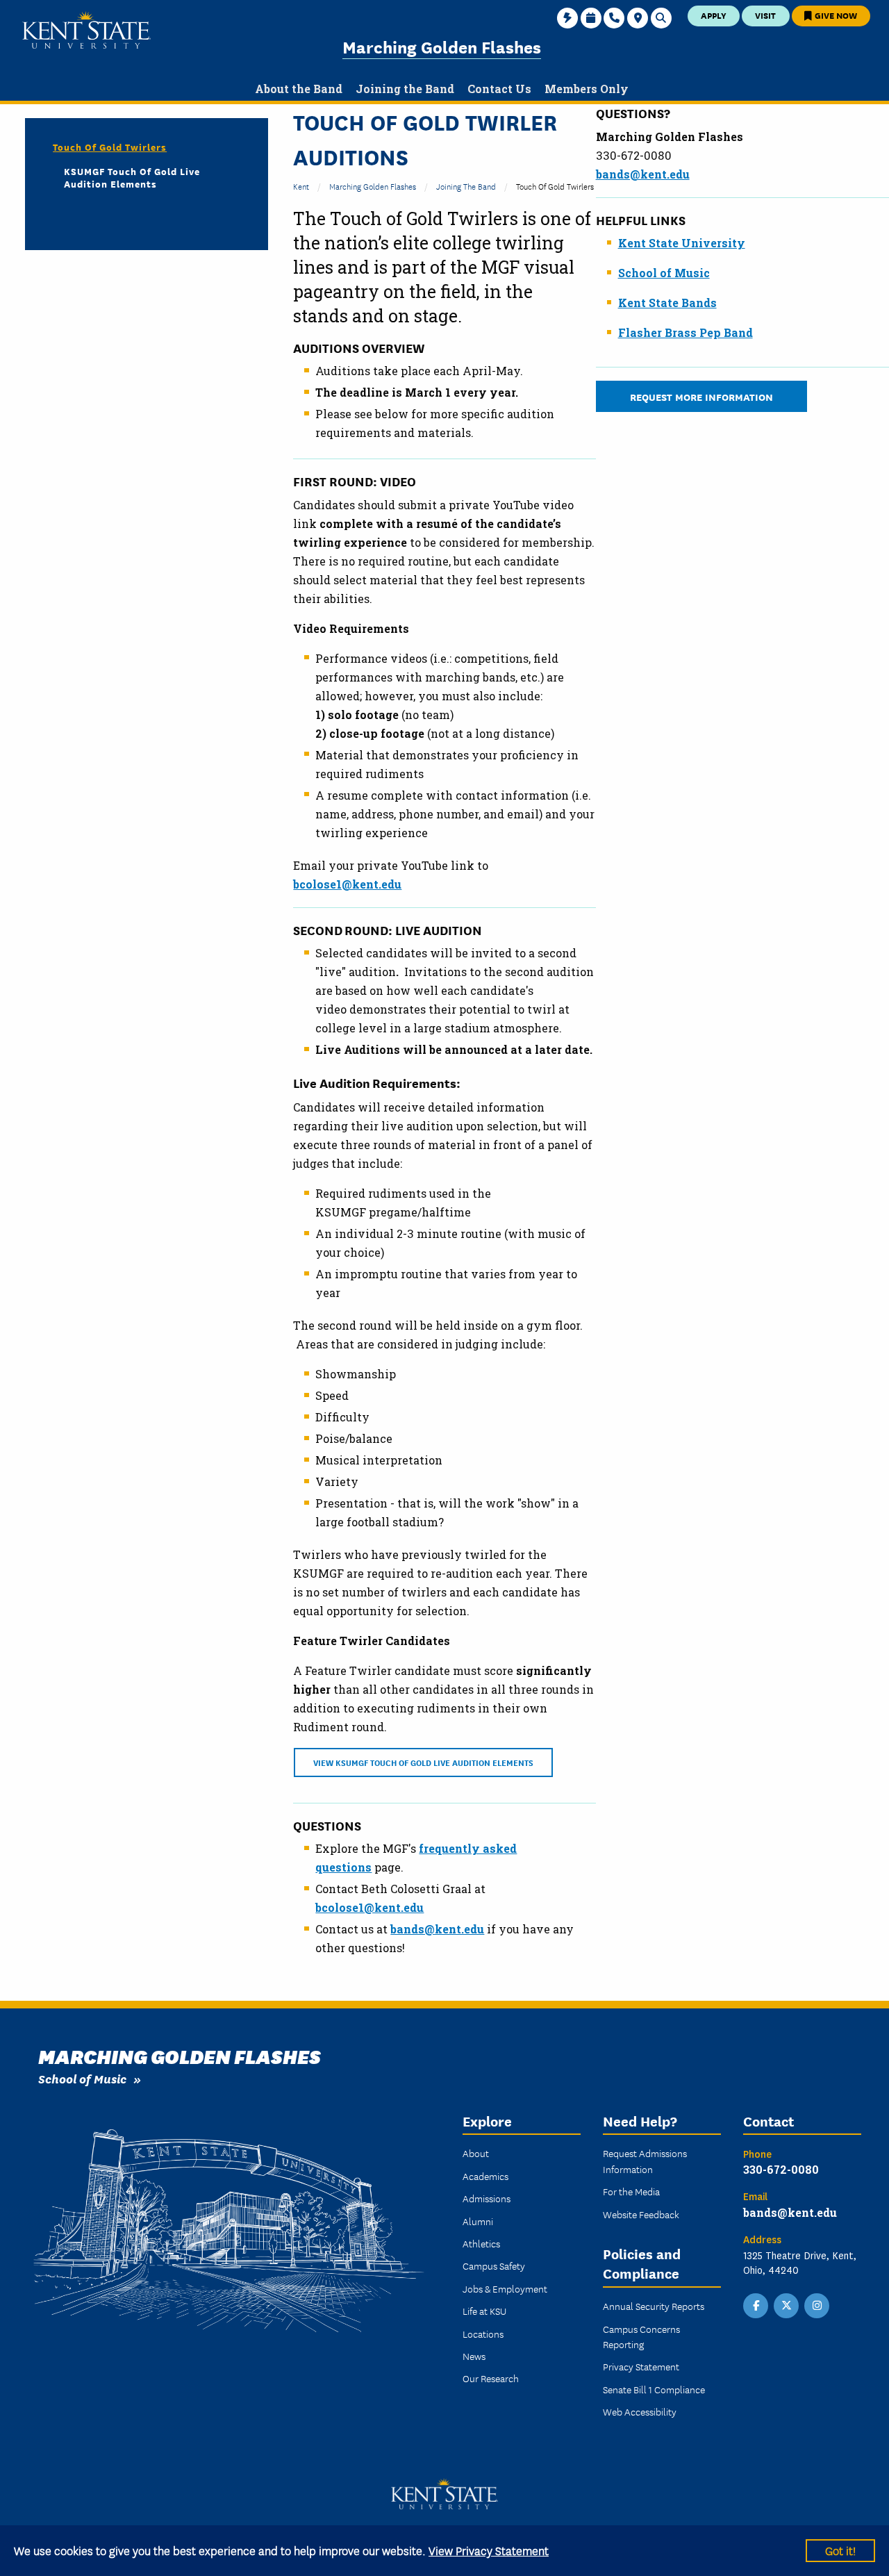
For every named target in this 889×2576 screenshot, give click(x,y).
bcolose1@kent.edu (347, 884)
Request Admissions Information (645, 2161)
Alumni (478, 2221)
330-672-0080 (781, 2169)
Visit (765, 15)
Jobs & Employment (505, 2288)
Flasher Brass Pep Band (686, 332)
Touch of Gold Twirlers (110, 147)
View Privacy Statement (489, 2550)
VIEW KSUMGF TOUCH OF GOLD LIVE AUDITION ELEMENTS (423, 1762)
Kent (301, 186)
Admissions (487, 2198)
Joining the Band (466, 186)
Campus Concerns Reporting (641, 2336)
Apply (714, 15)
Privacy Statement (641, 2366)
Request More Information (701, 396)
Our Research (491, 2378)
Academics (485, 2176)
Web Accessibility (640, 2411)
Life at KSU (484, 2311)
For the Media (631, 2191)
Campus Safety (494, 2265)
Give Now (835, 15)
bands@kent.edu (643, 174)
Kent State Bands (667, 303)
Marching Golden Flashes (442, 46)
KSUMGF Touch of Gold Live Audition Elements (132, 177)
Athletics (481, 2243)
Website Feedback (641, 2214)
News (474, 2356)
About (476, 2153)
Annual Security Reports (654, 2306)
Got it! (840, 2550)
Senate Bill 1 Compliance (654, 2389)
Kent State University (682, 243)
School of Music (664, 273)
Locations (483, 2334)
